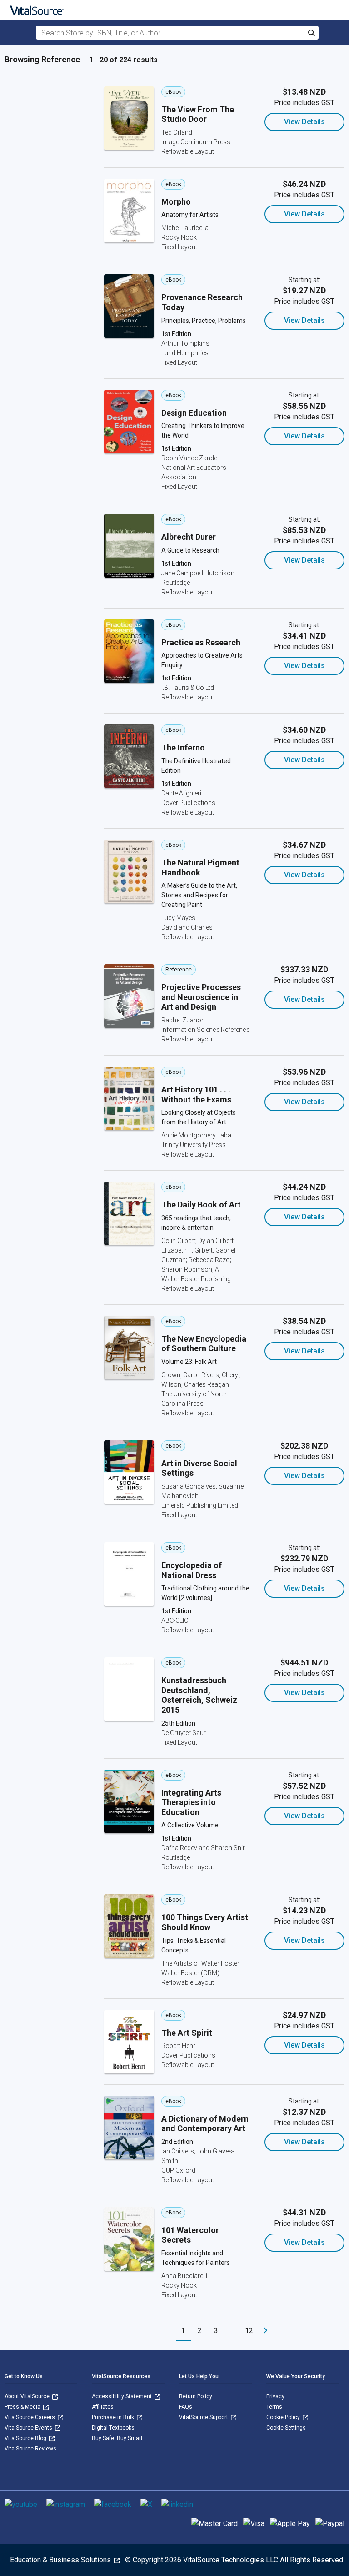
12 (249, 2331)
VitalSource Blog (26, 2438)
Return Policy (196, 2396)
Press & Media (23, 2407)
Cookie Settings (286, 2428)
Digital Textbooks (113, 2428)
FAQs (186, 2407)
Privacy (275, 2396)
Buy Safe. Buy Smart (117, 2438)
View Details (304, 122)
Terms (274, 2407)
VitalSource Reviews (30, 2449)
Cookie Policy (284, 2417)
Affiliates (103, 2407)
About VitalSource (28, 2396)
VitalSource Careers (30, 2417)
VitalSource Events (29, 2428)
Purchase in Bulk (114, 2417)
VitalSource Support (204, 2417)
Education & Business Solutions (61, 2560)
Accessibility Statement (122, 2396)
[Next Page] (265, 2331)
